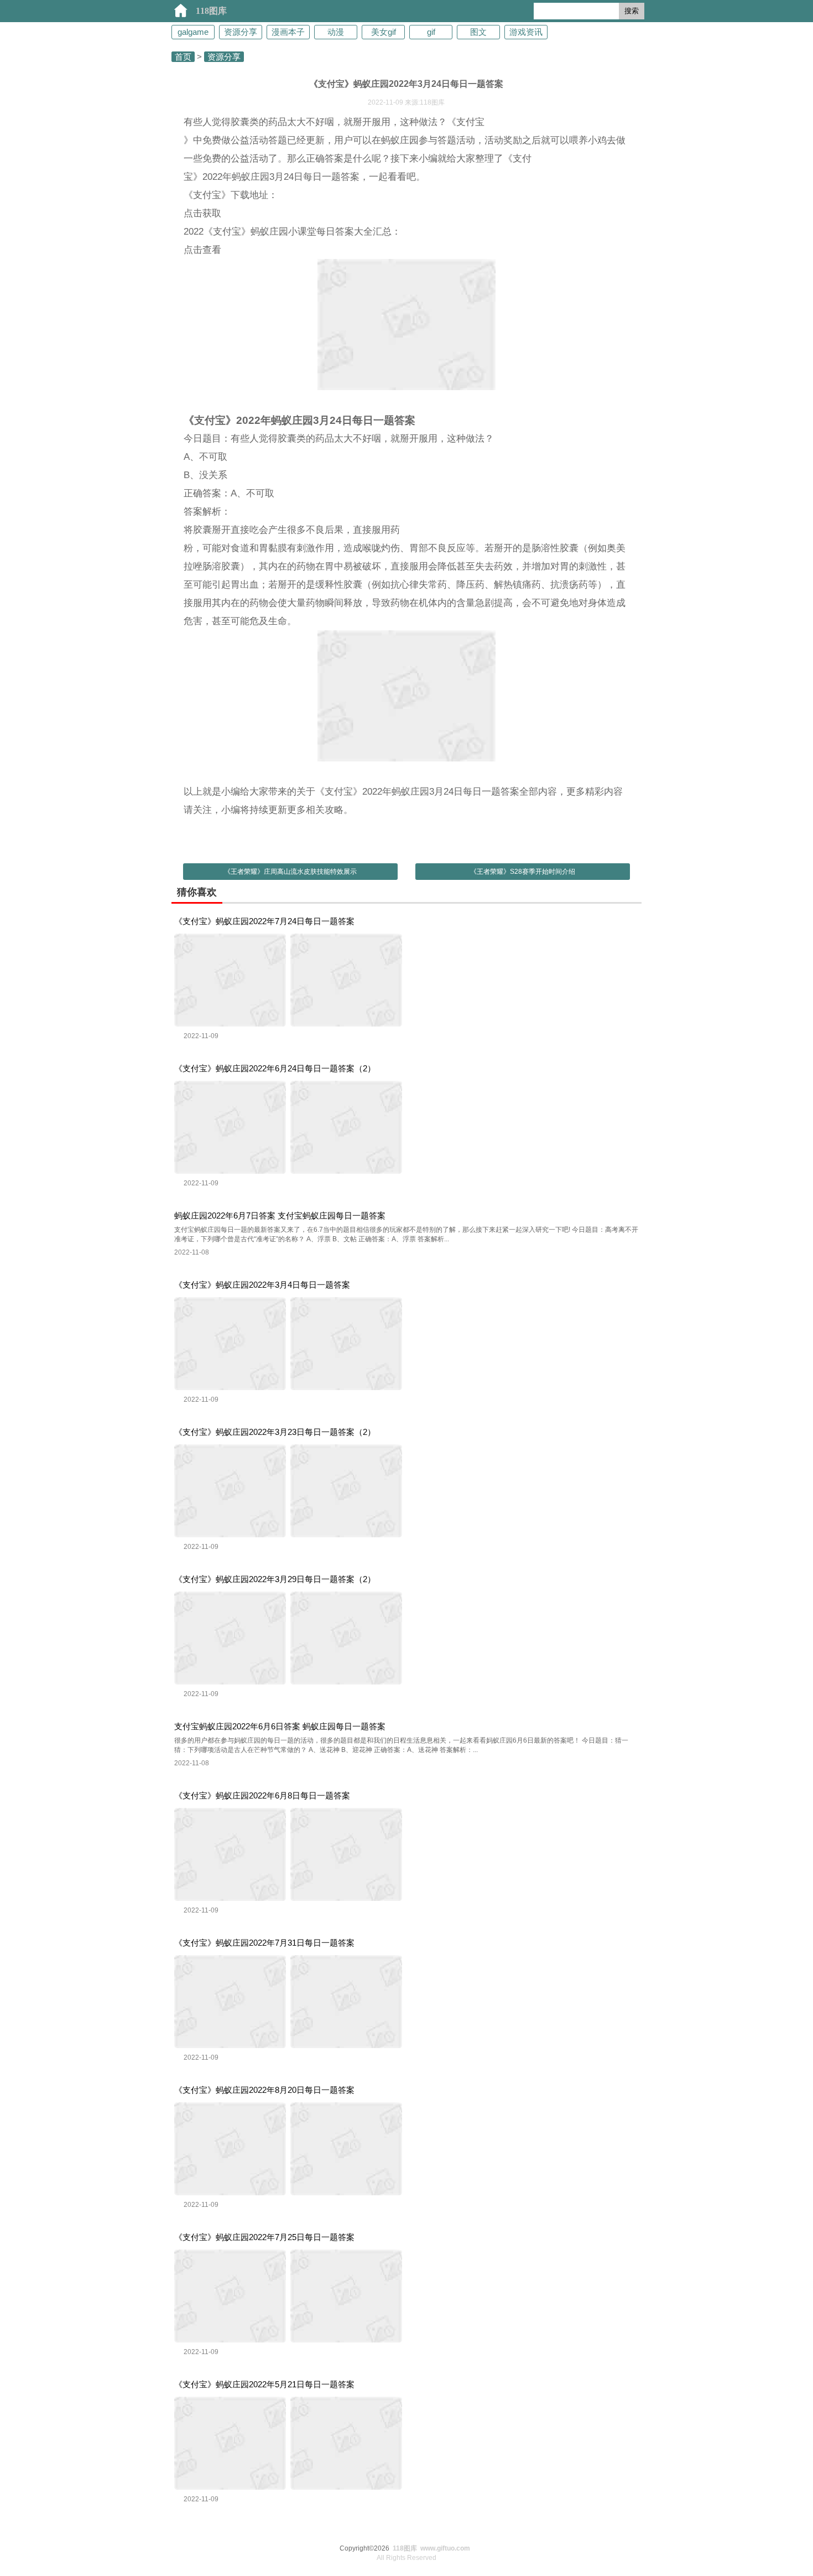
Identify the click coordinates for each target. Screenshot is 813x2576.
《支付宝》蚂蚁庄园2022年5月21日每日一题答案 (264, 2384)
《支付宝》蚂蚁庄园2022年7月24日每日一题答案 (264, 921)
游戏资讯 (526, 32)
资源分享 (241, 32)
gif (431, 32)
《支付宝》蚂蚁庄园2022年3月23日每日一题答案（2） (275, 1432)
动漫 (336, 32)
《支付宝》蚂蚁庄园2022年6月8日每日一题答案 (262, 1795)
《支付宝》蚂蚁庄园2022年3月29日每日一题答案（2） (275, 1579)
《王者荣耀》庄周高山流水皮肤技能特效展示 (290, 872)
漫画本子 (288, 32)
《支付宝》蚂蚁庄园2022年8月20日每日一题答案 (264, 2090)
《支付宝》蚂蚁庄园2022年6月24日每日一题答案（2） (275, 1068)
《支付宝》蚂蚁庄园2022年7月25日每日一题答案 (264, 2237)
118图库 (211, 11)
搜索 (632, 11)
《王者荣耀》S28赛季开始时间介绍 (523, 872)
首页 (183, 57)
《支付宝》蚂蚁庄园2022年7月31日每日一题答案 (264, 1943)
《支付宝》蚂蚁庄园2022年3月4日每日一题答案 (262, 1285)
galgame (193, 32)
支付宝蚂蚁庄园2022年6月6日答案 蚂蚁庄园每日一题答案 (280, 1726)
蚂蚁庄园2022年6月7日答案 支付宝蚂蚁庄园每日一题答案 (280, 1216)
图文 (478, 32)
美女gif (384, 32)
